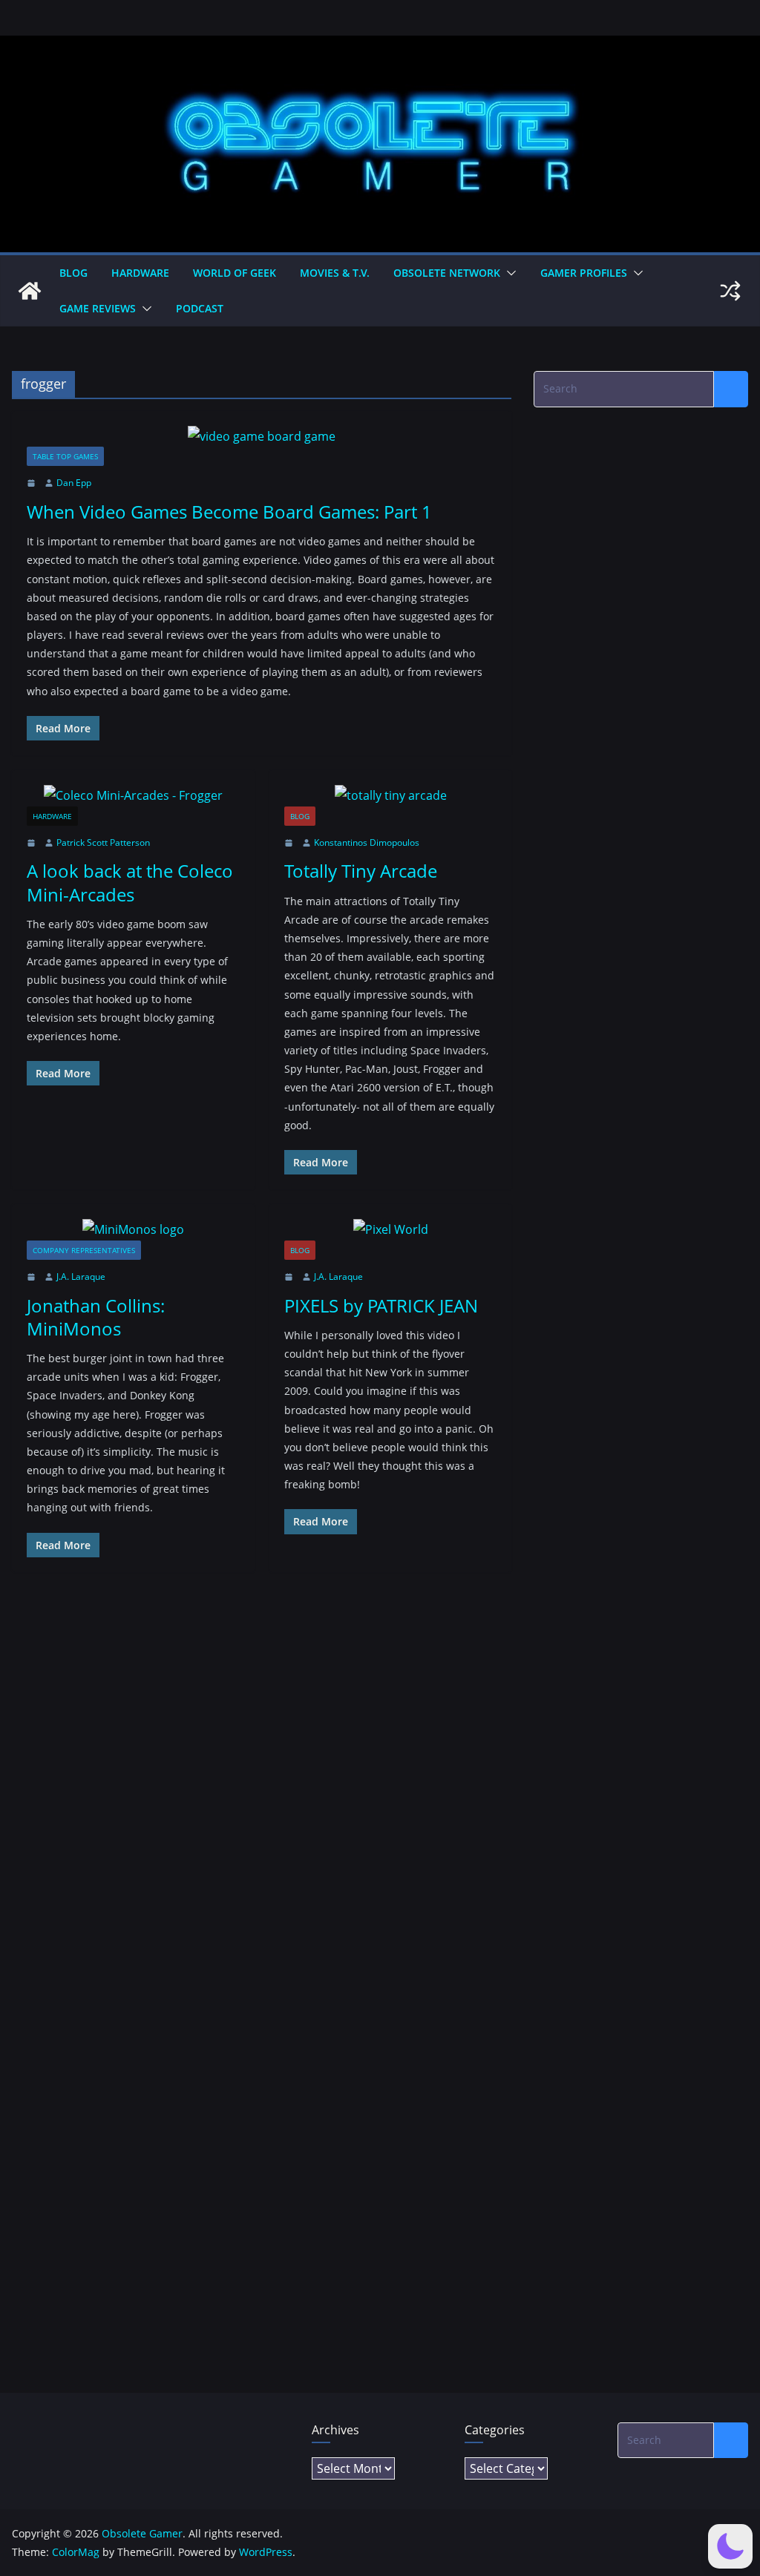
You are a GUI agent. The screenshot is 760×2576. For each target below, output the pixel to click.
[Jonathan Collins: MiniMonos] (133, 1230)
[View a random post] (730, 291)
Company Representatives (84, 1250)
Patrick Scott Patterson (103, 842)
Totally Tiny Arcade (361, 871)
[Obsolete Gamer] (30, 291)
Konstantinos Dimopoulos (367, 842)
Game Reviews (98, 308)
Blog (73, 273)
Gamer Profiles (584, 273)
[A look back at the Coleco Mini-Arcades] (133, 796)
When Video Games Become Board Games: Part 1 (229, 512)
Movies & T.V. (335, 273)
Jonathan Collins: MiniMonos (96, 1317)
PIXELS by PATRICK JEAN (381, 1305)
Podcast (200, 308)
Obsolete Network (447, 273)
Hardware (140, 273)
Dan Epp (74, 483)
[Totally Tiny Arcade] (391, 796)
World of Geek (235, 273)
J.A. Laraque (81, 1276)
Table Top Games (65, 456)
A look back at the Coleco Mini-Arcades (130, 882)
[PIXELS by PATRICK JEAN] (391, 1230)
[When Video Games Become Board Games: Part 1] (262, 437)
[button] (508, 273)
